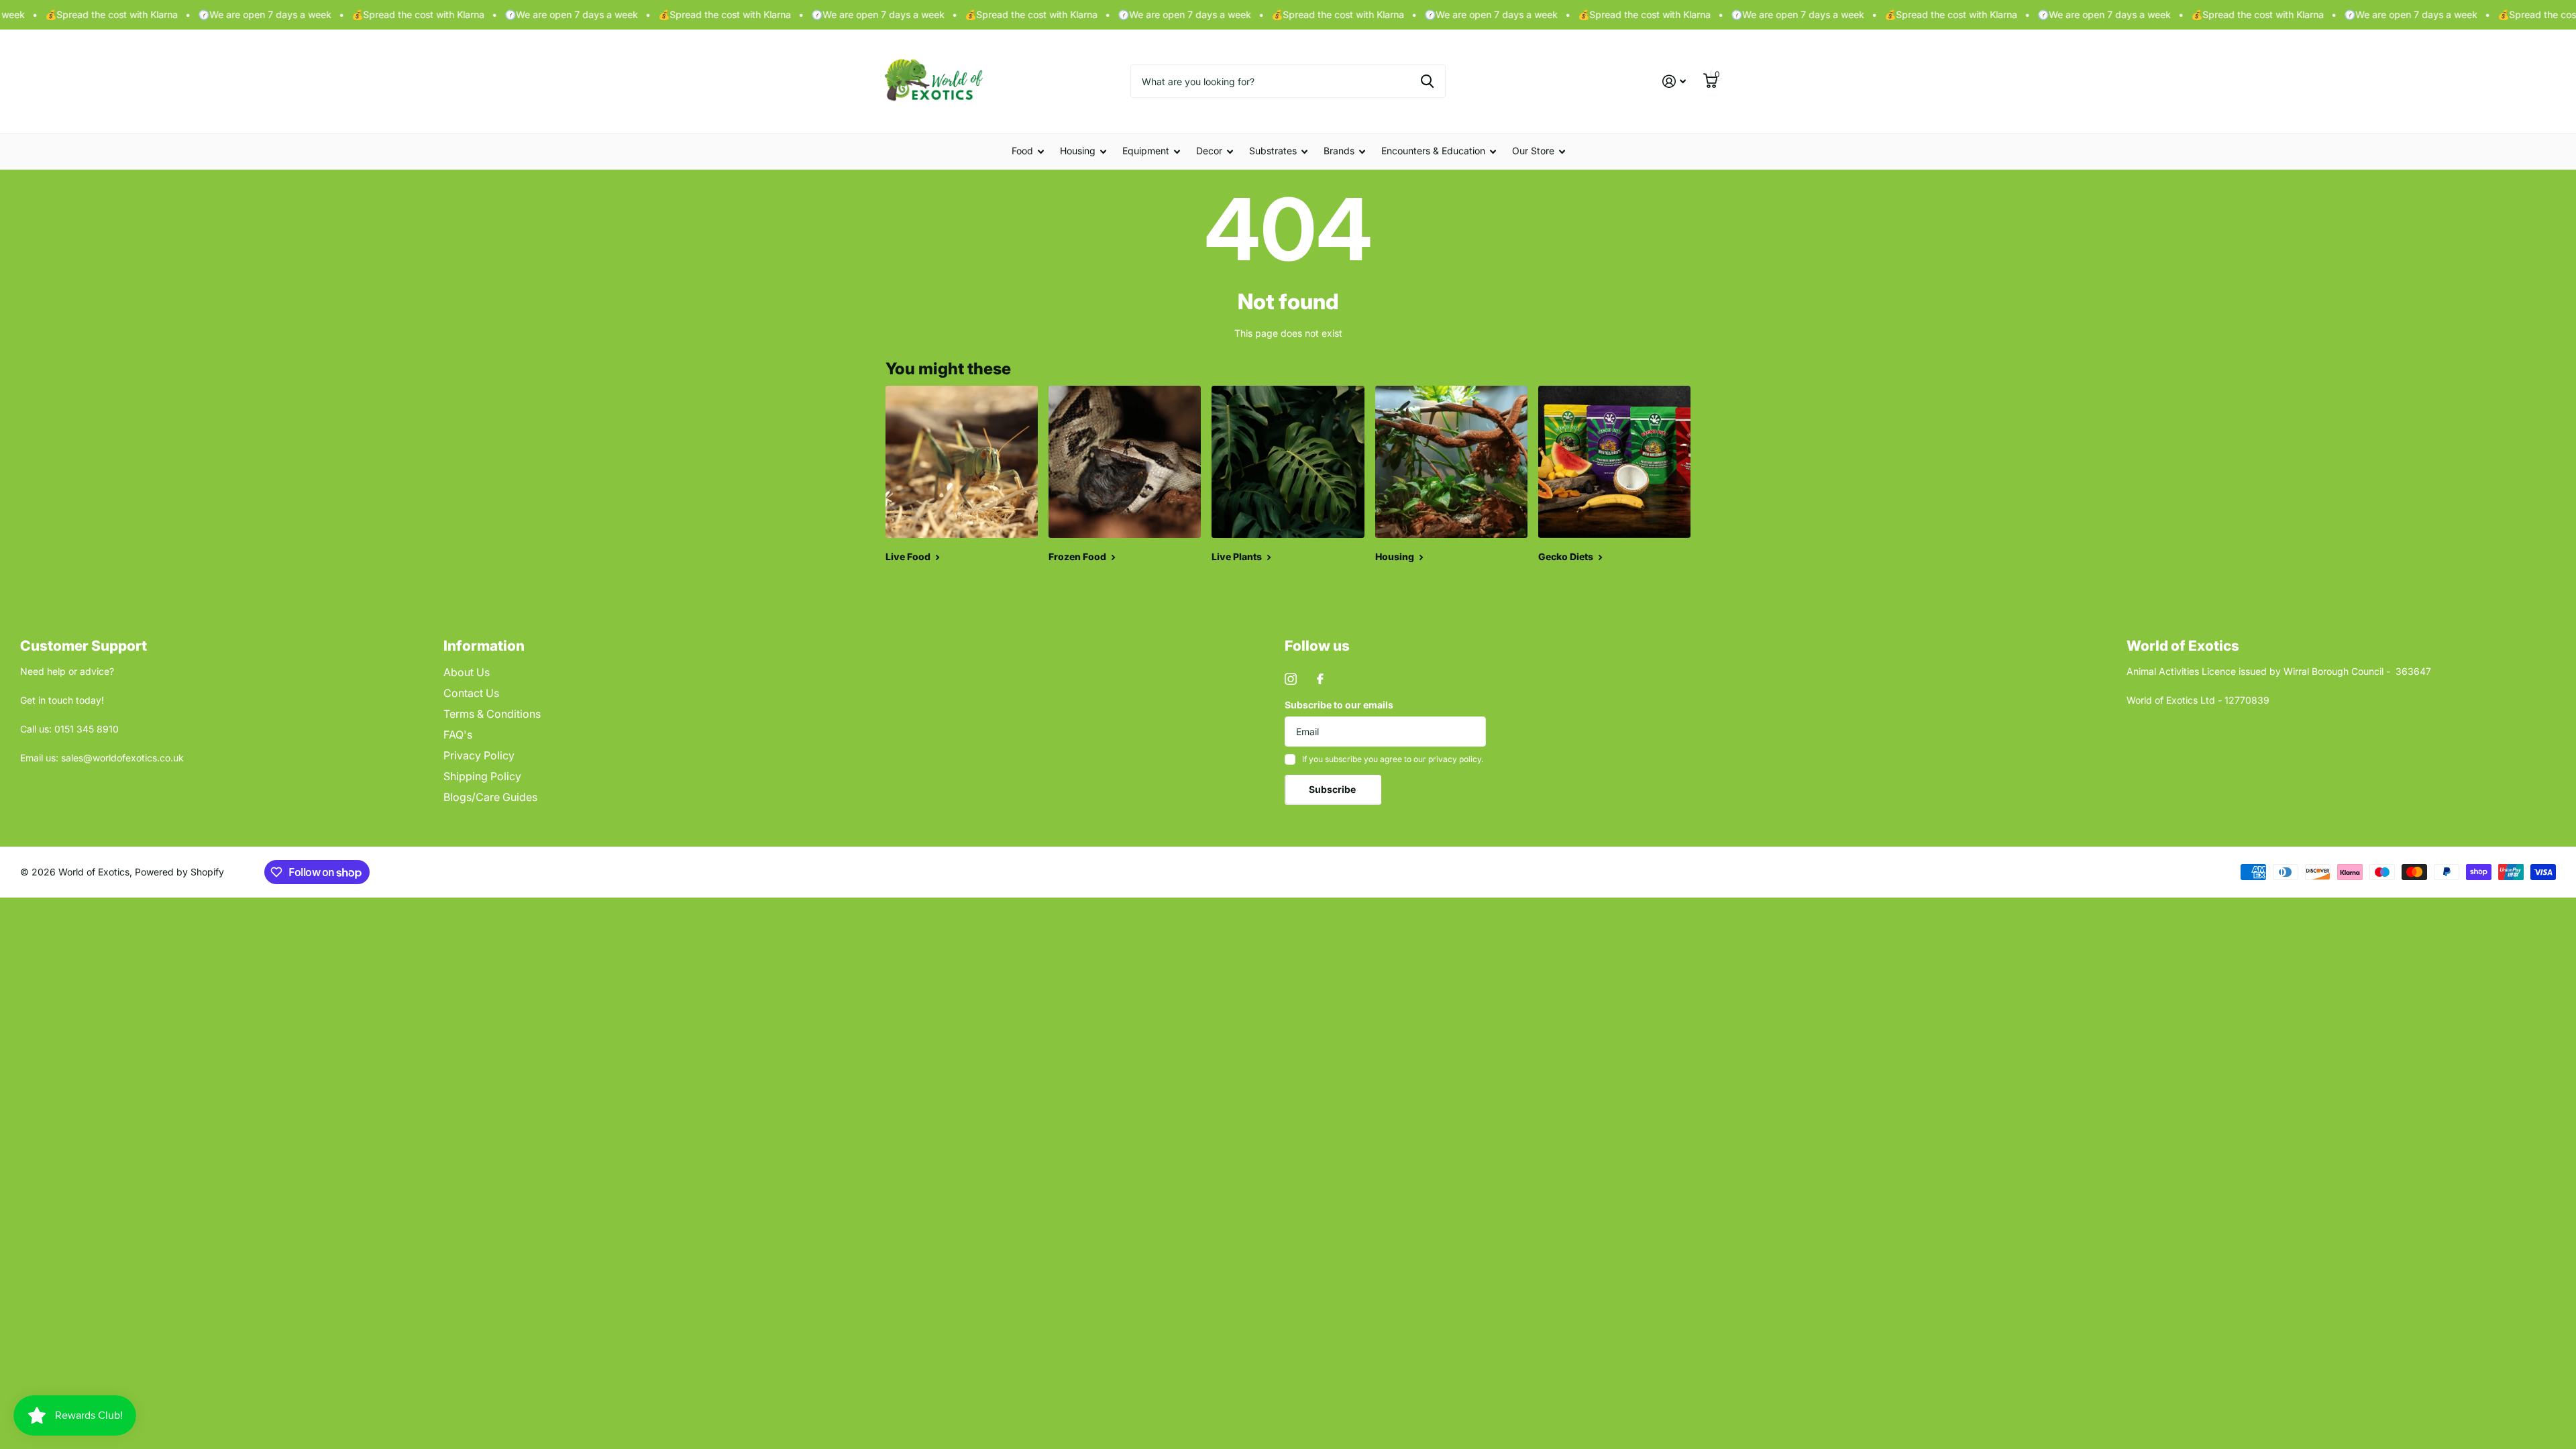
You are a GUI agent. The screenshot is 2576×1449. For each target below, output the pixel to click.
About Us (467, 672)
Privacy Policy (479, 755)
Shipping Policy (482, 776)
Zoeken (1427, 81)
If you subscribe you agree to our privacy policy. (1393, 759)
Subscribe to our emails (1339, 705)
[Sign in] (1674, 82)
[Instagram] (1291, 679)
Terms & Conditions (492, 714)
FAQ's (458, 735)
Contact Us (471, 693)
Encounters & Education (1433, 151)
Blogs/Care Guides (490, 797)
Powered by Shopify (179, 872)
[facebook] (1320, 679)
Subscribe (1333, 789)
